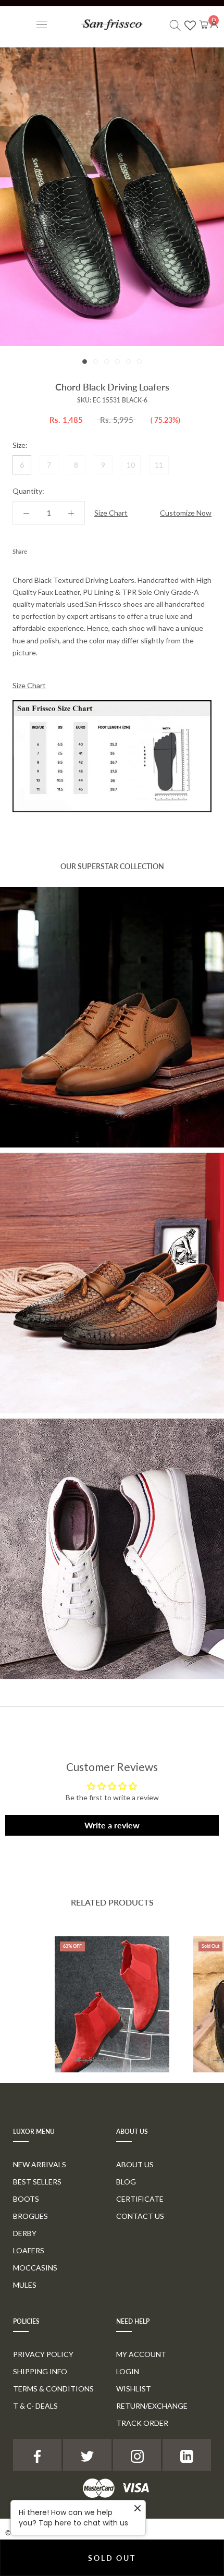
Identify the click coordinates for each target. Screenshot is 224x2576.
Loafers (29, 2250)
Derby (25, 2233)
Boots (26, 2199)
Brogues (30, 2216)
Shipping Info (40, 2371)
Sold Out (112, 2558)
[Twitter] (51, 549)
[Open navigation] (42, 24)
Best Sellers (37, 2182)
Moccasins (35, 2268)
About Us (135, 2164)
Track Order (142, 2423)
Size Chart (111, 513)
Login (128, 2371)
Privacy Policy (43, 2354)
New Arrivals (40, 2164)
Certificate (140, 2199)
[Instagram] (137, 2455)
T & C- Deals (35, 2406)
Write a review (112, 1825)
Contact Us (140, 2216)
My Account (141, 2354)
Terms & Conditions (53, 2389)
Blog (126, 2182)
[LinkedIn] (187, 2455)
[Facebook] (37, 549)
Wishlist (134, 2389)
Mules (25, 2285)
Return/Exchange (152, 2406)
